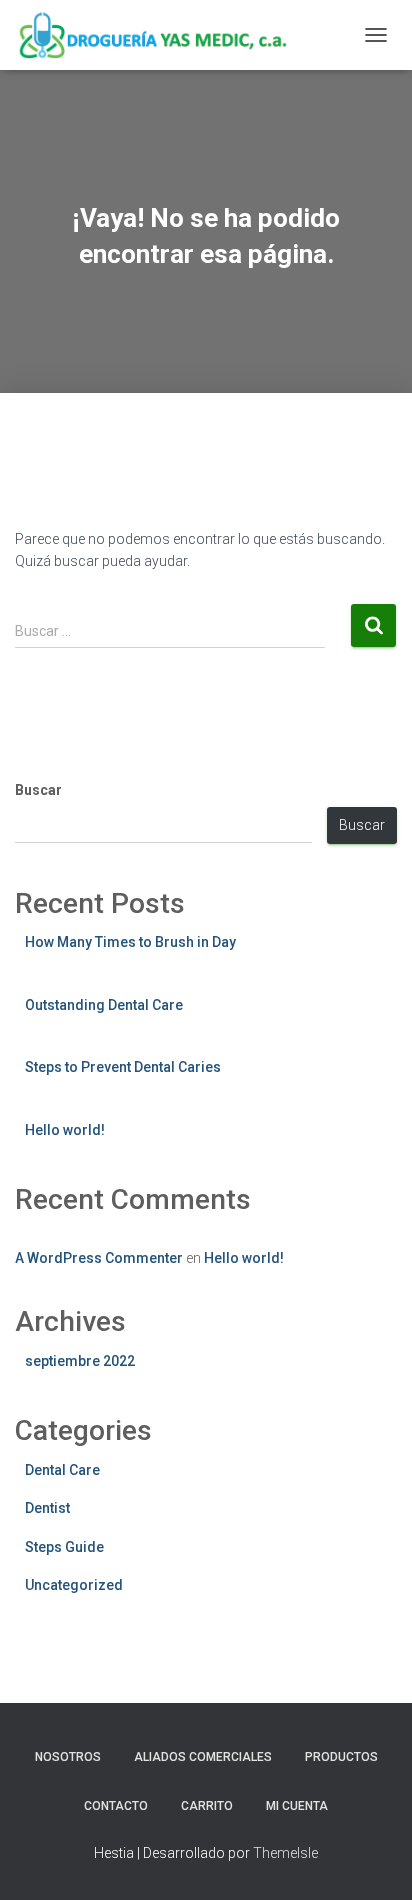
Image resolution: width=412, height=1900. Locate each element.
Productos (341, 1757)
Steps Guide (64, 1547)
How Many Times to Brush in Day (130, 942)
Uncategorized (74, 1585)
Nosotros (68, 1757)
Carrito (207, 1806)
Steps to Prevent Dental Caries (123, 1067)
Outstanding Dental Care (104, 1005)
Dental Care (62, 1470)
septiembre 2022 (80, 1361)
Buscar (38, 790)
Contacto (116, 1806)
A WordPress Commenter (99, 1258)
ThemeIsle (285, 1853)
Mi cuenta (297, 1806)
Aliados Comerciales (203, 1757)
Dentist (47, 1508)
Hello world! (65, 1130)
